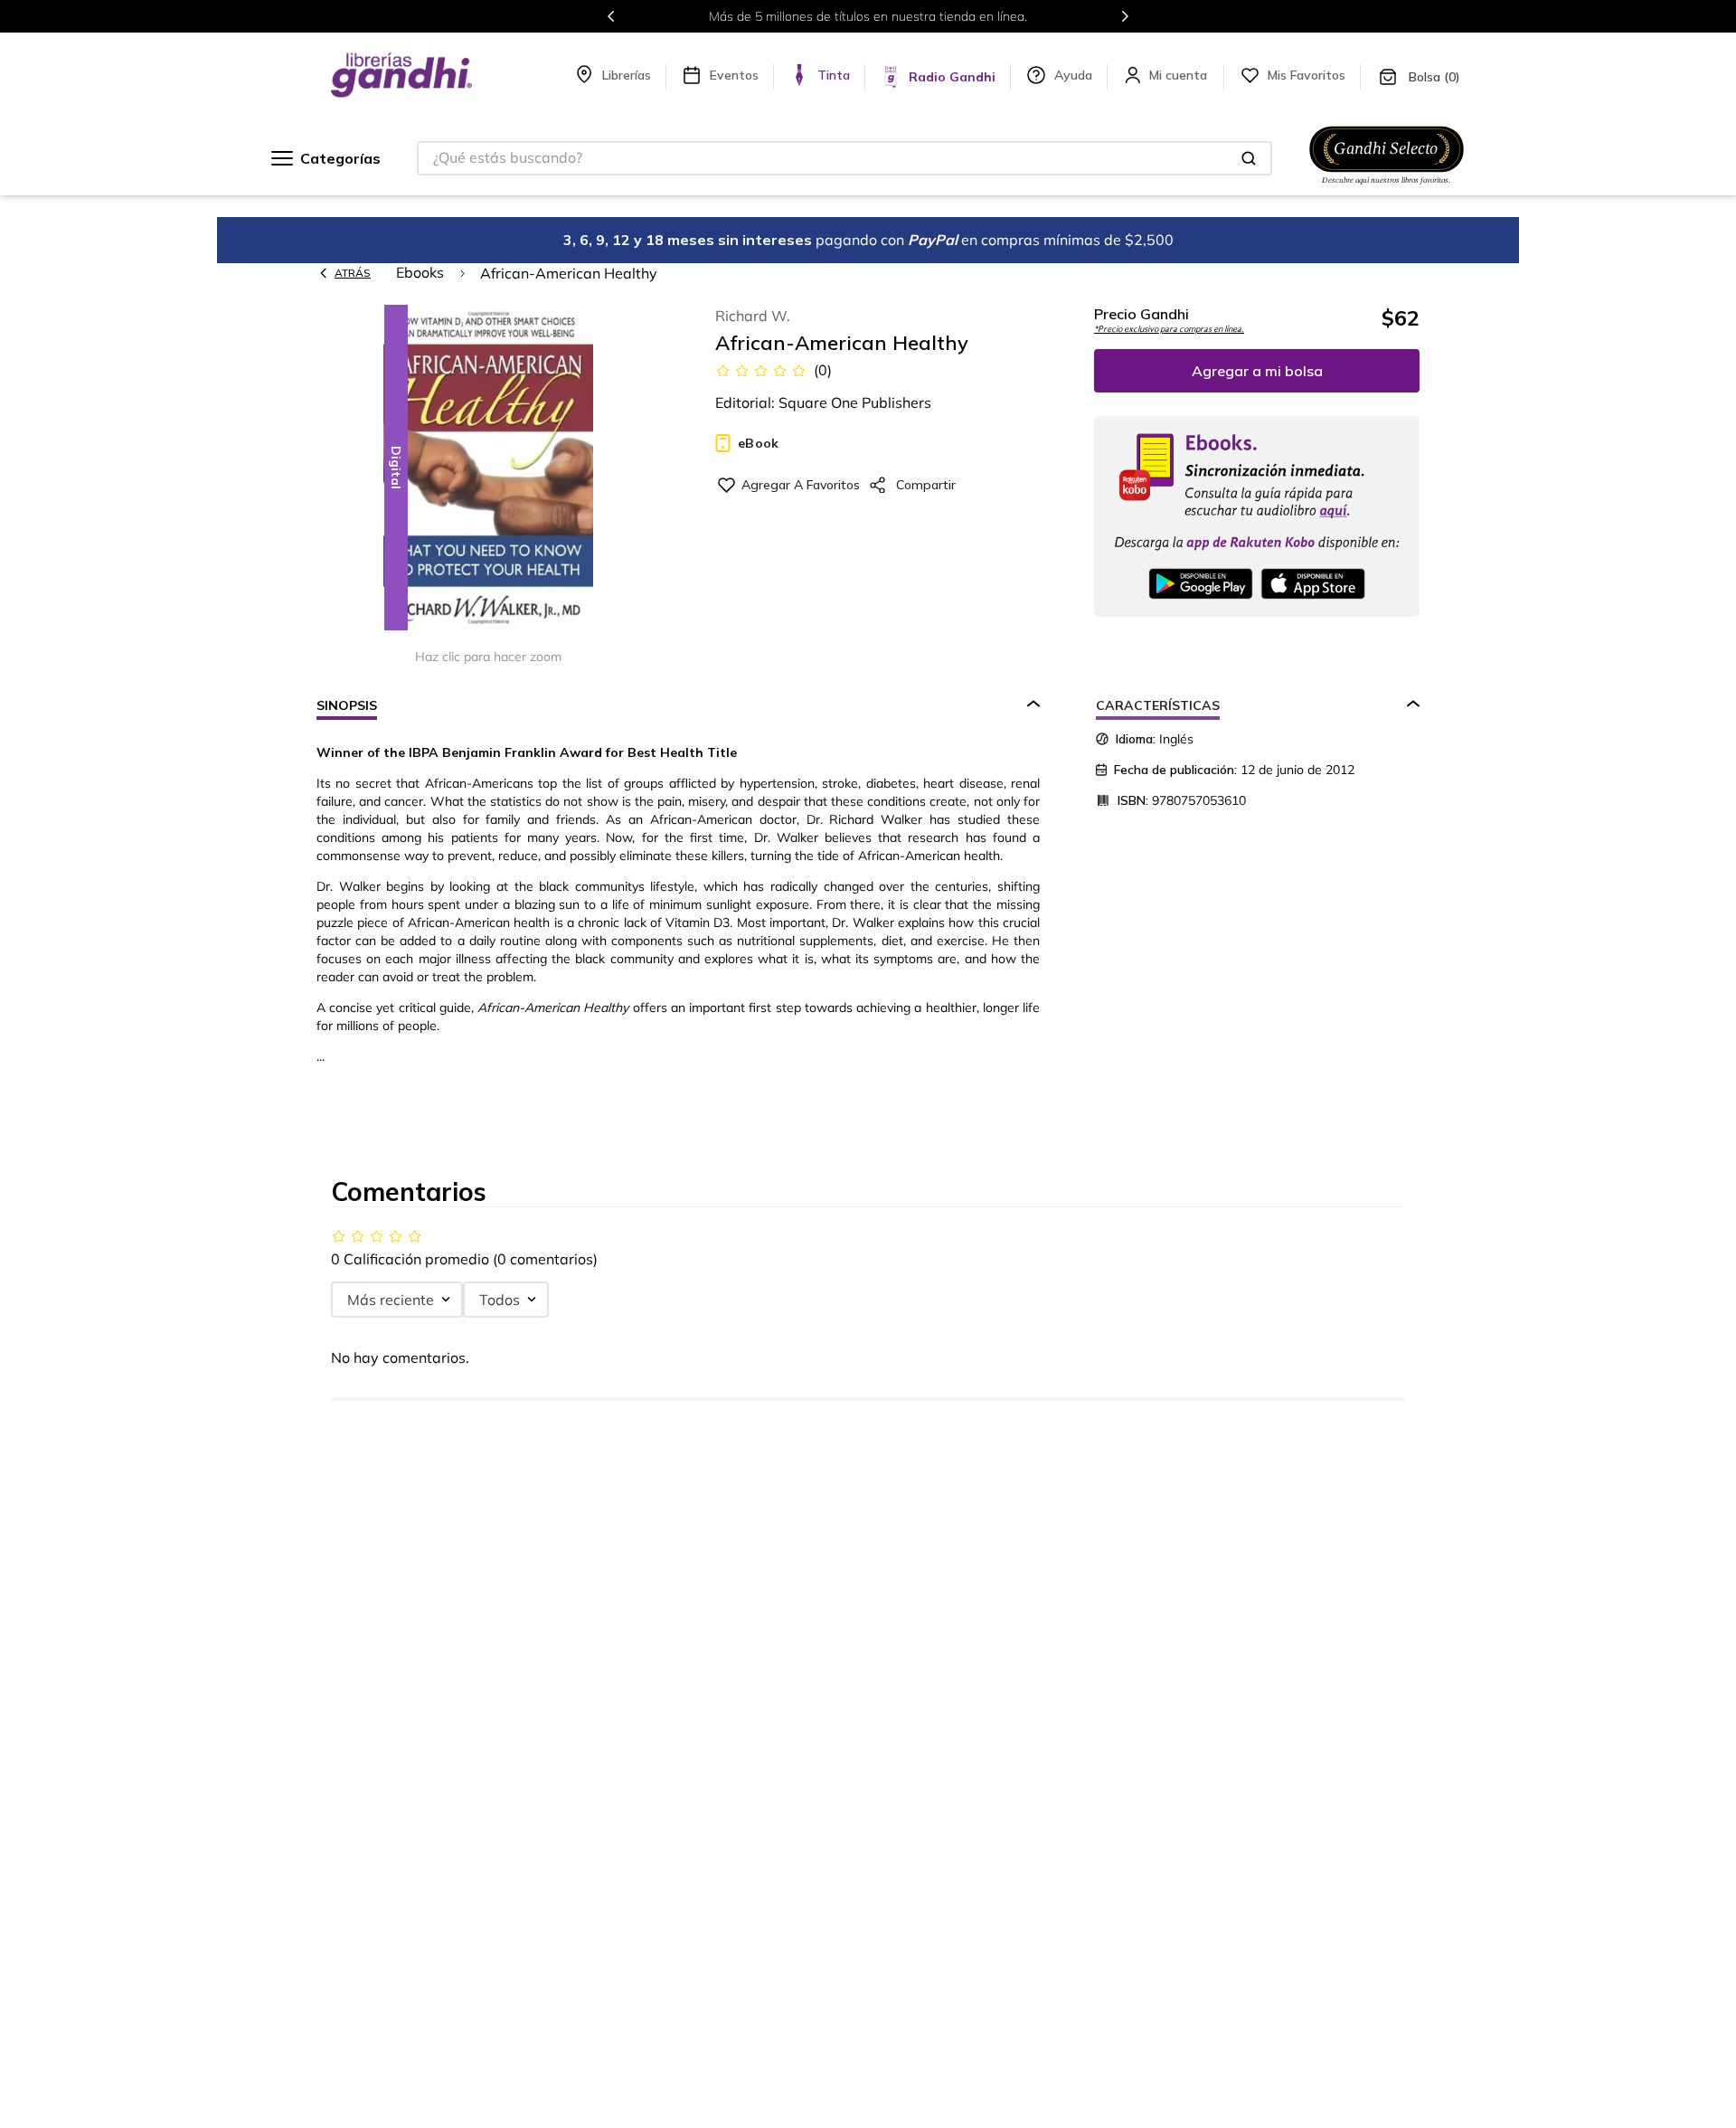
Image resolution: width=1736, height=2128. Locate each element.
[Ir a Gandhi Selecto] (1387, 187)
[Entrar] (1180, 75)
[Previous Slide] (611, 16)
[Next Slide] (1125, 16)
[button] (488, 469)
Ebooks (420, 272)
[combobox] (844, 158)
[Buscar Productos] (1249, 158)
